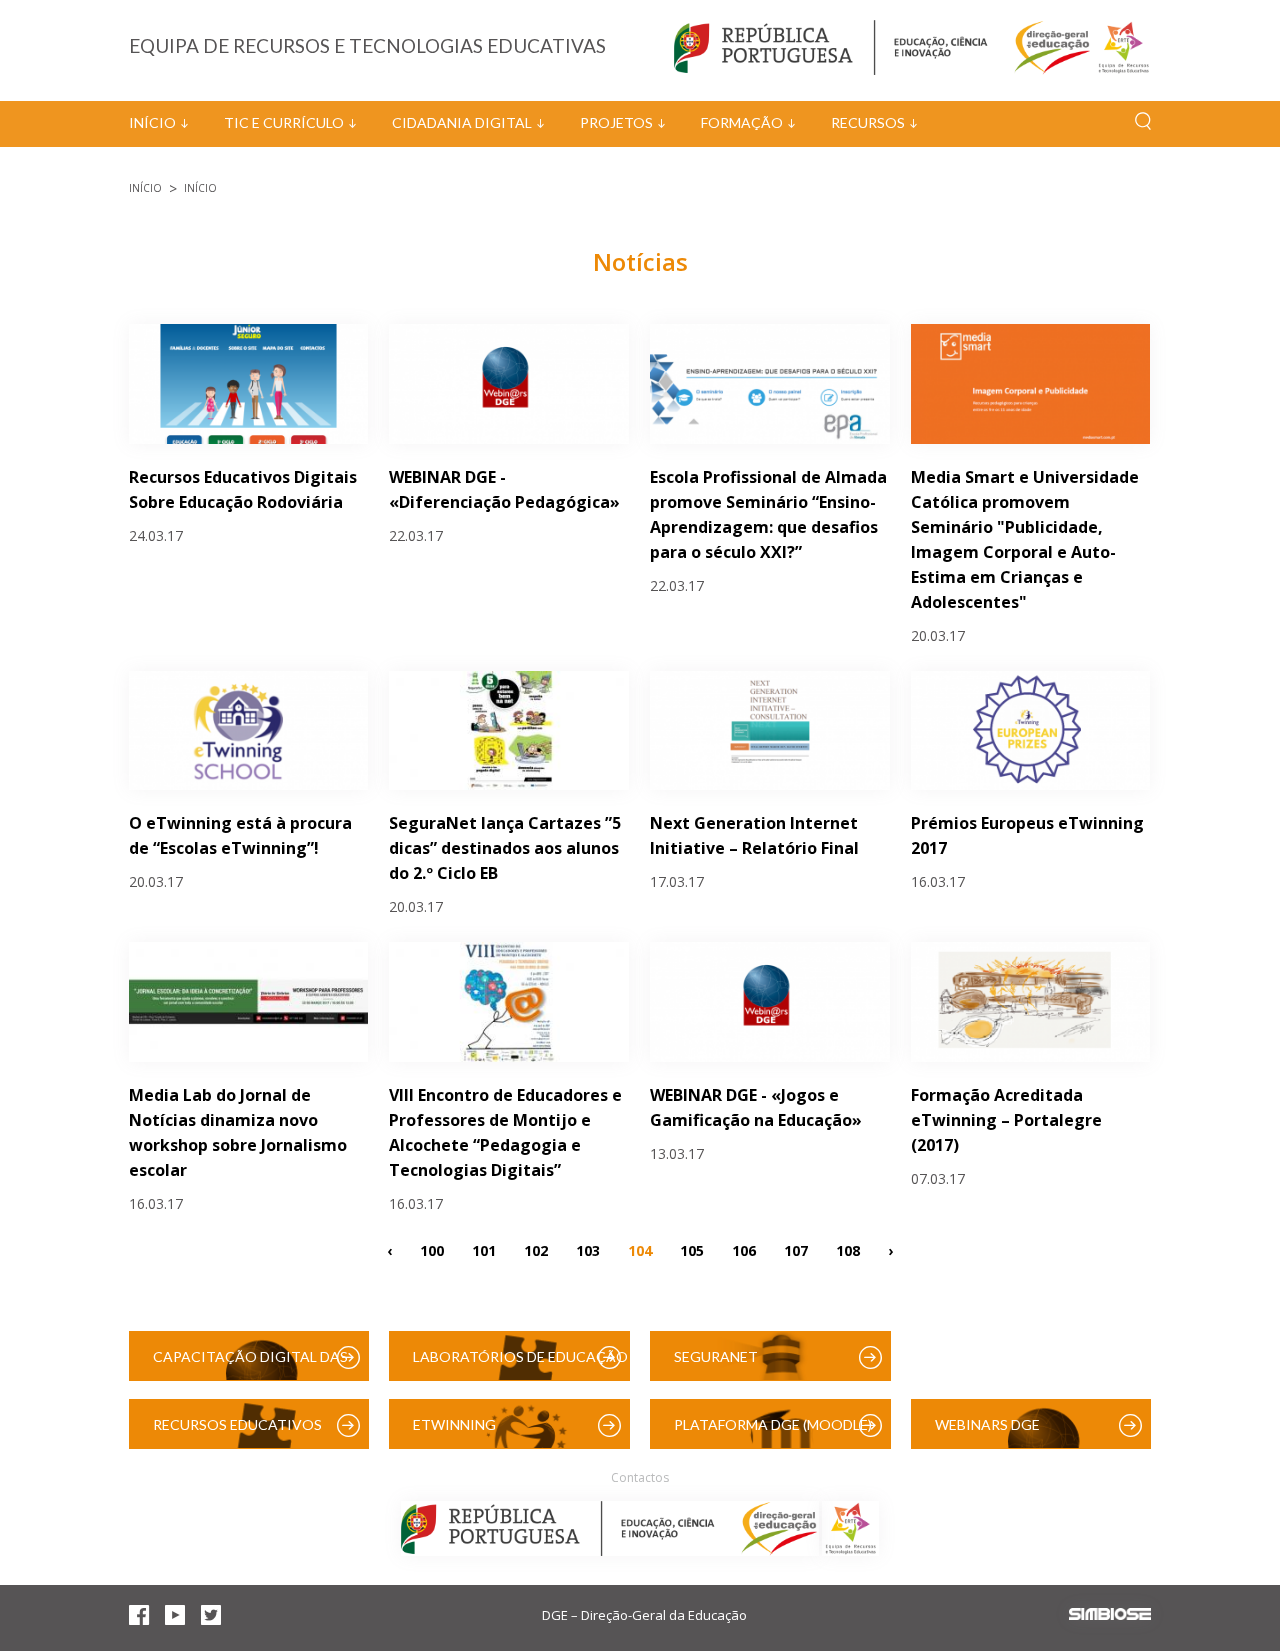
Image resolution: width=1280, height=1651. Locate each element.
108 (848, 1249)
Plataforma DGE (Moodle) (773, 1424)
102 (536, 1249)
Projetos (616, 122)
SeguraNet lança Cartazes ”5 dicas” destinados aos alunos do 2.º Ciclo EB (505, 848)
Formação (742, 122)
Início (152, 122)
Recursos (868, 122)
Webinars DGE (987, 1424)
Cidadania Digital (462, 122)
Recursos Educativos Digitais (237, 1432)
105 (692, 1249)
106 (744, 1249)
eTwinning (454, 1424)
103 (588, 1249)
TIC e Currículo (284, 122)
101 (484, 1249)
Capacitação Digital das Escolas (250, 1364)
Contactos (640, 1477)
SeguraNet (716, 1356)
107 (796, 1249)
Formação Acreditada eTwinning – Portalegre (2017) (1006, 1120)
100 (432, 1249)
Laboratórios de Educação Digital (520, 1364)
